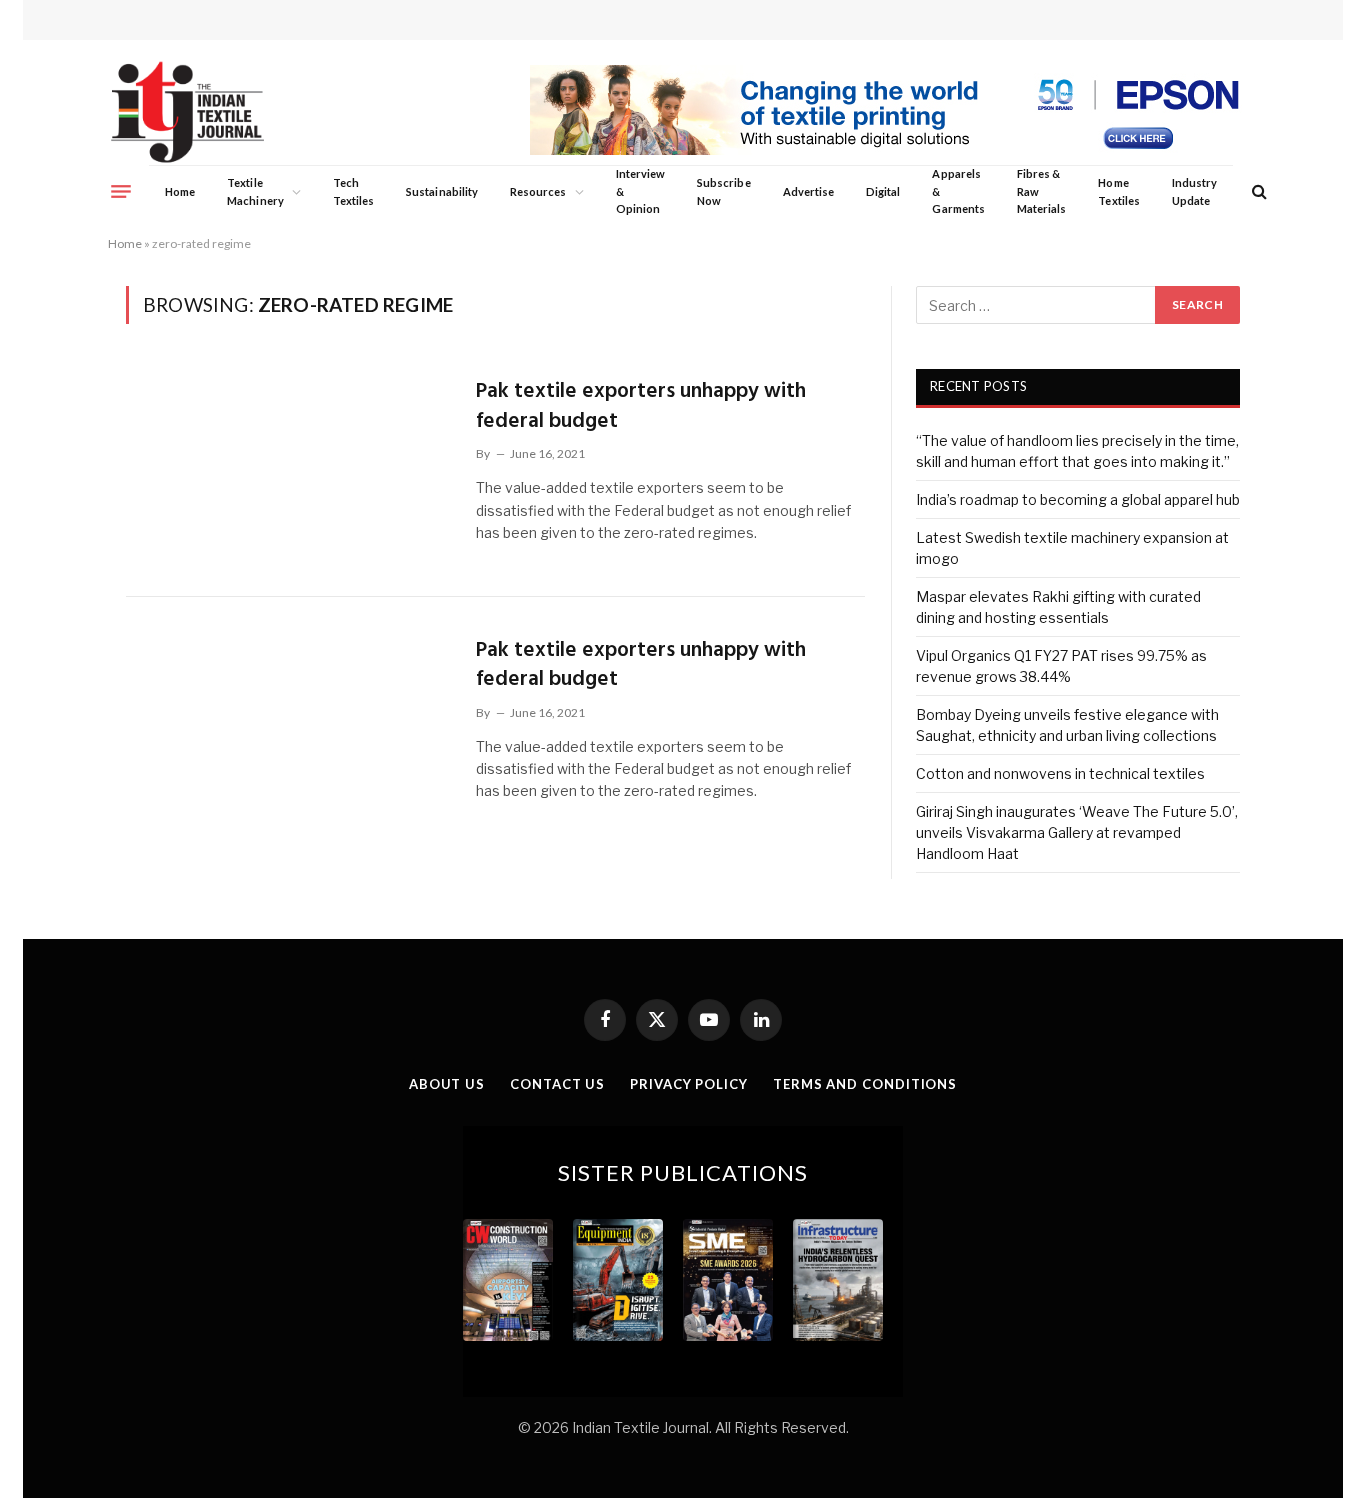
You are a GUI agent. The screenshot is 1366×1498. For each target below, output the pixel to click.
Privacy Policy (689, 1084)
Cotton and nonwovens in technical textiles (1060, 773)
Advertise (809, 191)
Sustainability (442, 191)
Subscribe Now (724, 191)
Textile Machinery (255, 191)
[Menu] (121, 191)
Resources (538, 191)
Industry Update (1194, 191)
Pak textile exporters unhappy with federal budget (641, 406)
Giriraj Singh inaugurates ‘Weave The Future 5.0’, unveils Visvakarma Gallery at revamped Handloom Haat (1077, 832)
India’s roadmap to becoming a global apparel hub (1078, 499)
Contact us (557, 1084)
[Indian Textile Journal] (187, 112)
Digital (883, 191)
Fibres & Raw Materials (1042, 191)
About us (447, 1084)
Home (180, 191)
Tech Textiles (353, 191)
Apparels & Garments (958, 191)
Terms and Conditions (865, 1084)
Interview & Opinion (641, 191)
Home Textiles (1118, 191)
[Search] (1257, 191)
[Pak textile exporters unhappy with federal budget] (288, 467)
